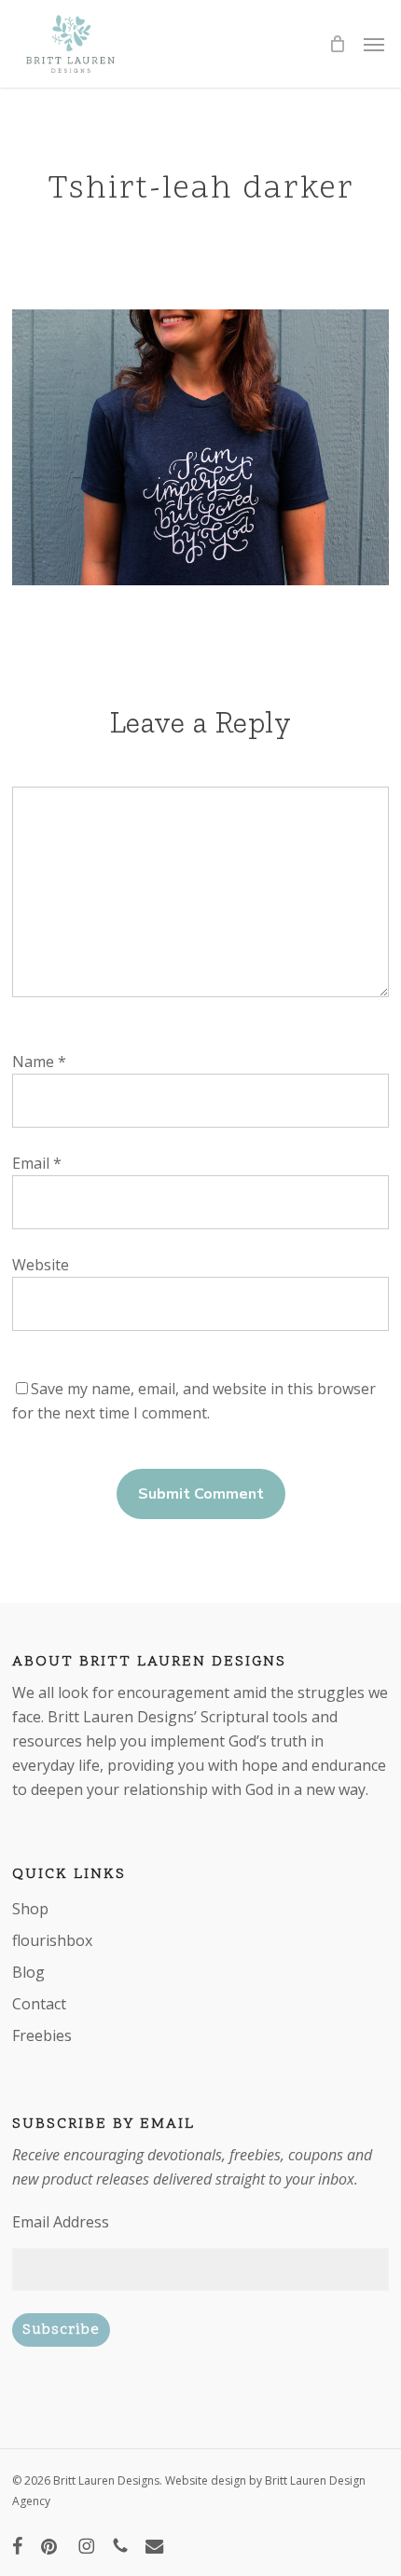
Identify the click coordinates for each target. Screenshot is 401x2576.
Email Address (61, 2222)
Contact (39, 2004)
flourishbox (52, 1940)
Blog (28, 1972)
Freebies (42, 2035)
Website (41, 1265)
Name (39, 1062)
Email (37, 1163)
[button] (374, 44)
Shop (30, 1909)
